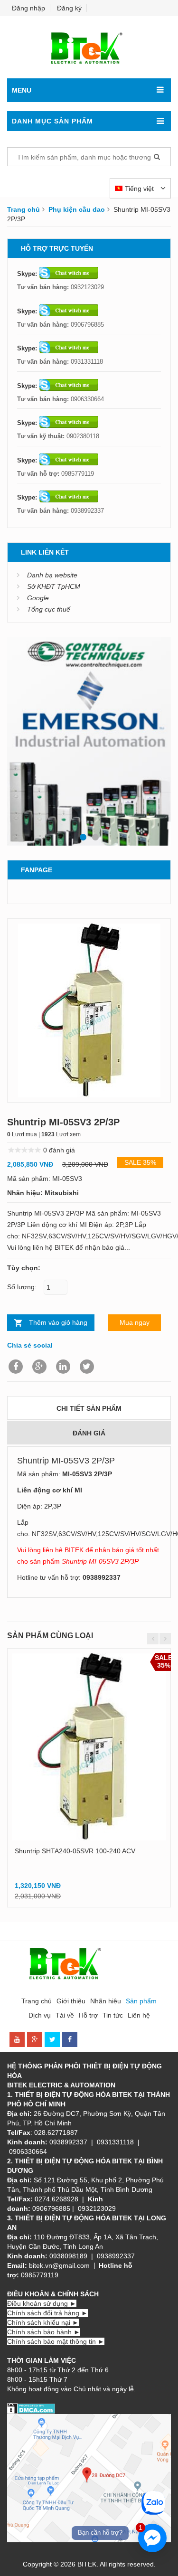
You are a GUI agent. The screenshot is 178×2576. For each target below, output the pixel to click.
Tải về (65, 2015)
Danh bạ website (52, 575)
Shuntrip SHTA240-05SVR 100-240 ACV (75, 1851)
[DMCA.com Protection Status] (31, 2408)
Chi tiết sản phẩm (89, 1408)
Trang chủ (23, 209)
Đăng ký (69, 8)
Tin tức (113, 2015)
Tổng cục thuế (49, 609)
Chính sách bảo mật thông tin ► (56, 2341)
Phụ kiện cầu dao (77, 209)
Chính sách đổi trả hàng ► (47, 2313)
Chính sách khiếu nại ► (43, 2322)
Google (38, 598)
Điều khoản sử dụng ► (42, 2303)
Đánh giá (89, 1433)
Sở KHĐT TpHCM (54, 586)
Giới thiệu (71, 2001)
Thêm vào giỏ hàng (58, 1322)
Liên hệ (139, 2015)
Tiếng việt (140, 189)
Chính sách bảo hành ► (44, 2332)
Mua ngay (135, 1322)
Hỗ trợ (88, 2015)
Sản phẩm (141, 2001)
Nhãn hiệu (106, 2001)
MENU (22, 90)
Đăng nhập (28, 8)
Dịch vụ (40, 2015)
